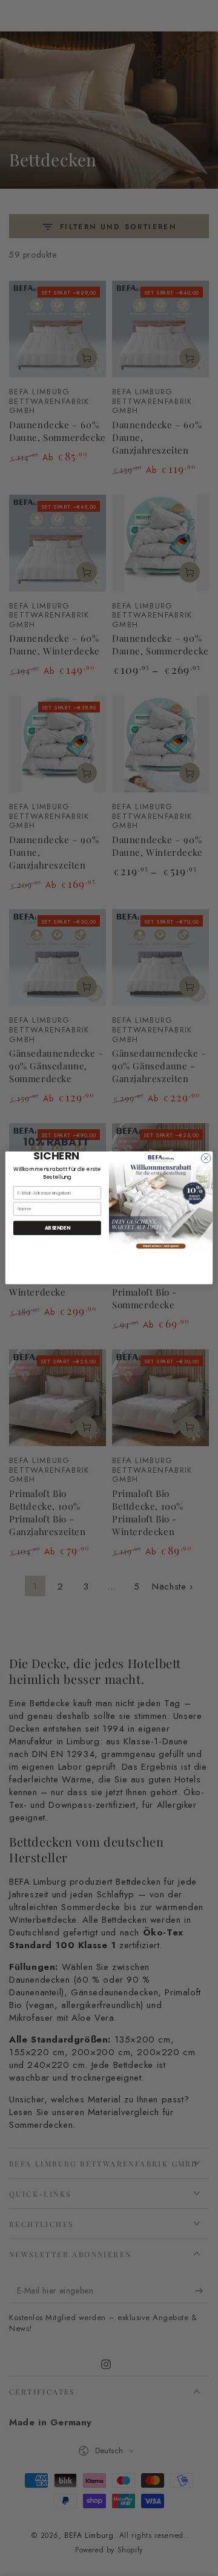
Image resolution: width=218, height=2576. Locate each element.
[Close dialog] (206, 1158)
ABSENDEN (58, 1228)
